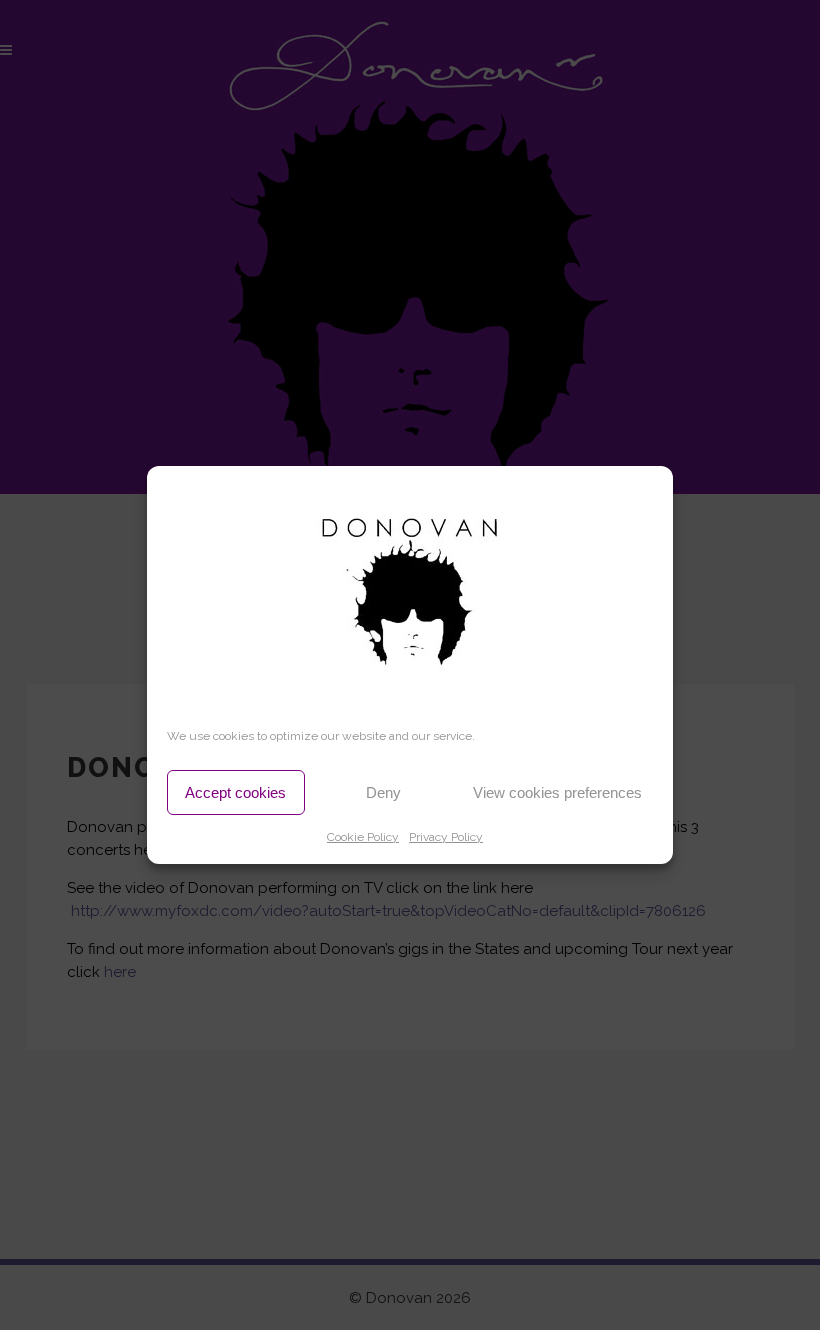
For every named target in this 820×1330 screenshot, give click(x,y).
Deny (383, 792)
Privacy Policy (446, 837)
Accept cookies (235, 792)
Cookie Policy (363, 837)
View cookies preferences (557, 792)
